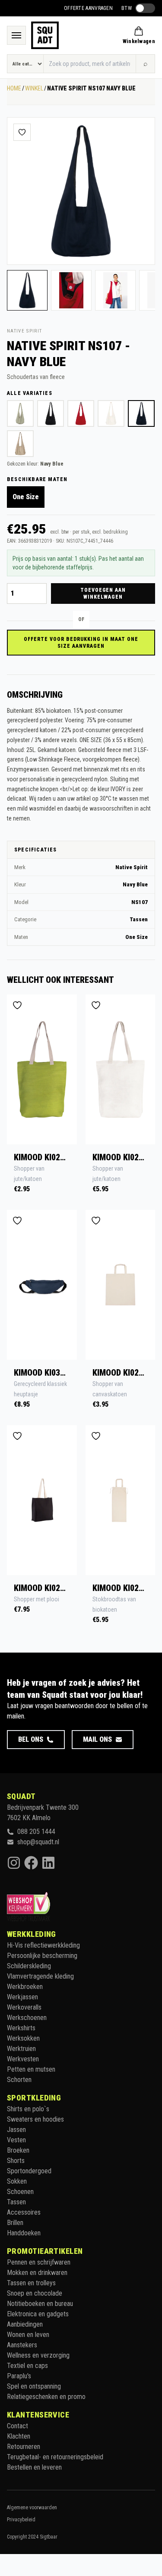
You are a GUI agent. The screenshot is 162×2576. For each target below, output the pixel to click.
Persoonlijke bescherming (42, 1956)
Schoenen (20, 2192)
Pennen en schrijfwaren (39, 2262)
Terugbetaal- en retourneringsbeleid (55, 2457)
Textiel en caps (27, 2366)
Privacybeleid (21, 2520)
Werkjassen (22, 1997)
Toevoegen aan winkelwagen (103, 594)
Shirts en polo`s (28, 2109)
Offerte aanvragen (88, 8)
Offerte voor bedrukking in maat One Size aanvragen (81, 643)
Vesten (16, 2140)
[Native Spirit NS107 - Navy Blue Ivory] (111, 413)
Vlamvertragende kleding (40, 1976)
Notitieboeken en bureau (40, 2304)
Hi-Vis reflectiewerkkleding (43, 1945)
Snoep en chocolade (35, 2293)
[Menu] (16, 35)
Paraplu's (19, 2376)
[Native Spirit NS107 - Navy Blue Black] (51, 413)
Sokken (17, 2181)
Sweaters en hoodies (35, 2119)
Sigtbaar (49, 2537)
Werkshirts (21, 2028)
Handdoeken (24, 2233)
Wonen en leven (28, 2335)
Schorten (19, 2080)
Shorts (16, 2161)
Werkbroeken (25, 1987)
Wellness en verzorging (38, 2355)
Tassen (16, 2202)
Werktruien (21, 2049)
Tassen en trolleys (31, 2283)
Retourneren (24, 2447)
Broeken (18, 2150)
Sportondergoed (29, 2171)
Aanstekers (22, 2345)
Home (14, 88)
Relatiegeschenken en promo (46, 2397)
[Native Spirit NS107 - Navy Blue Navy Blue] (141, 413)
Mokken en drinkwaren (37, 2273)
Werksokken (23, 2038)
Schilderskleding (29, 1966)
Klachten (19, 2436)
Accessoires (24, 2212)
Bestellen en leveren (34, 2467)
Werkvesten (23, 2059)
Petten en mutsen (31, 2069)
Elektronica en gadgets (38, 2314)
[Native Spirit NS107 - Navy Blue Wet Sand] (20, 444)
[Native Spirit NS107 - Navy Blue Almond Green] (20, 413)
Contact (17, 2426)
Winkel (34, 88)
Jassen (16, 2130)
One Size (26, 497)
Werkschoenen (27, 2018)
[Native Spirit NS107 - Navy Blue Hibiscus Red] (81, 413)
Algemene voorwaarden (32, 2508)
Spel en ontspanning (34, 2386)
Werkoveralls (24, 2007)
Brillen (15, 2223)
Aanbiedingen (25, 2324)
